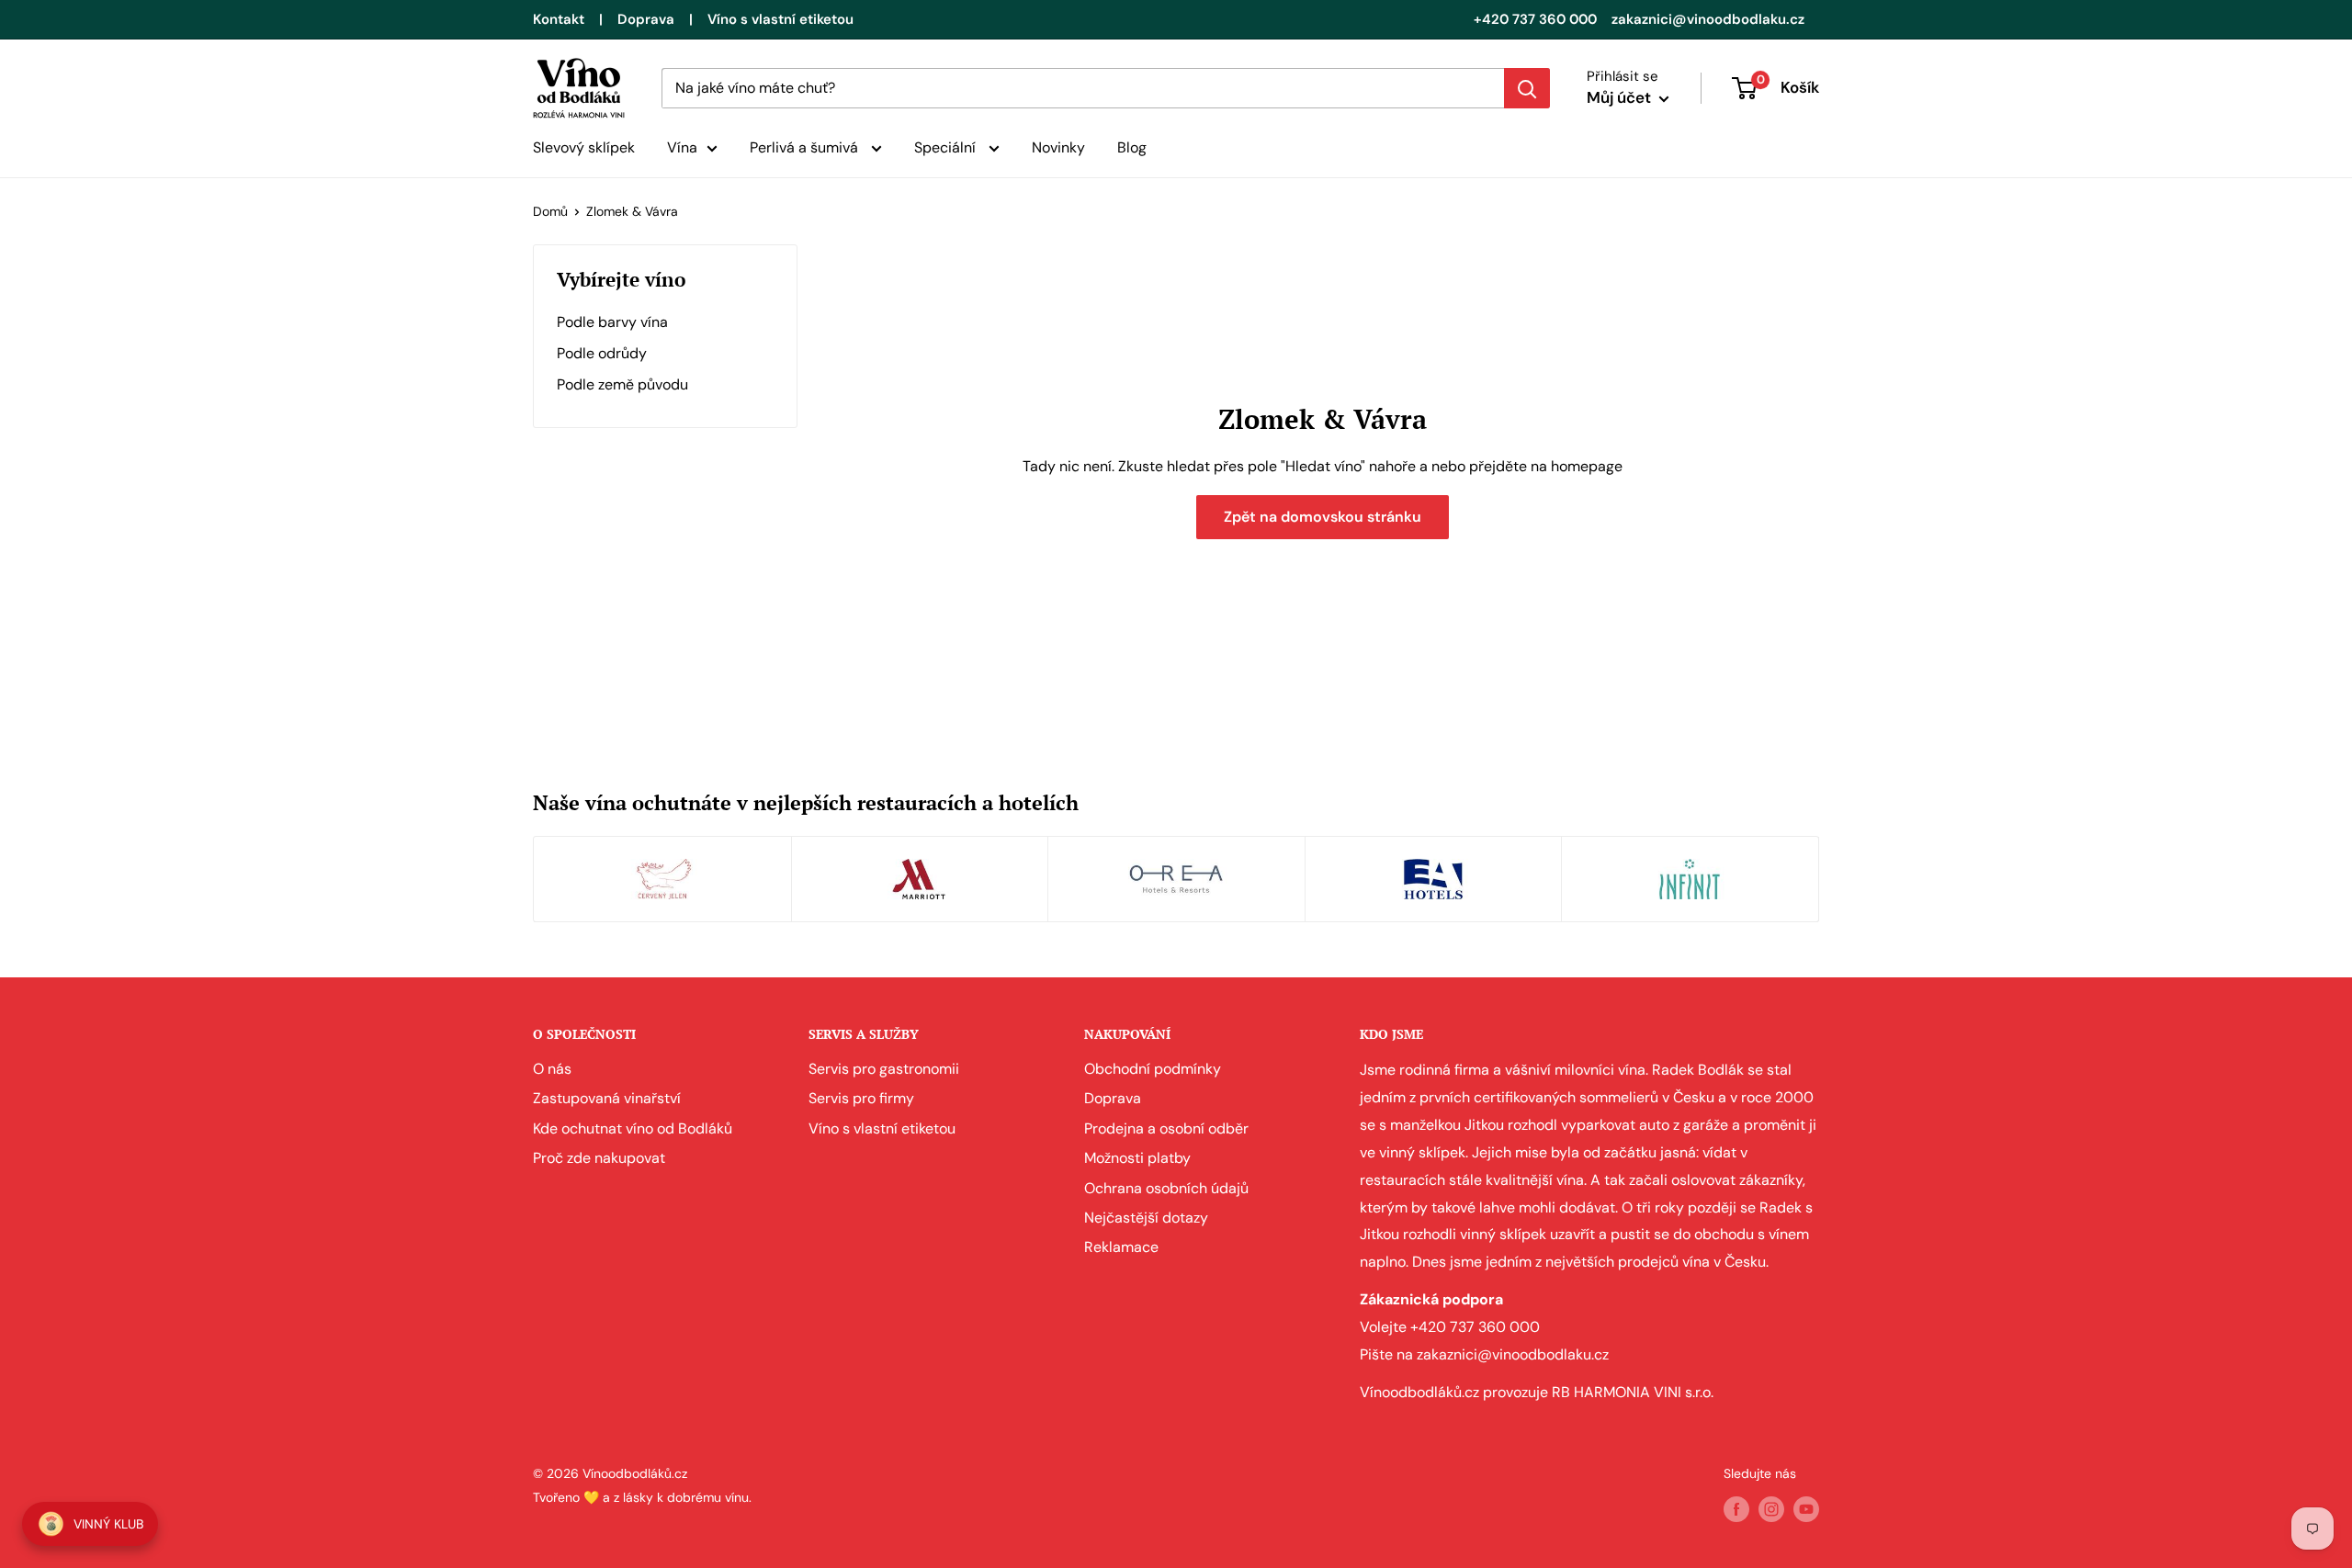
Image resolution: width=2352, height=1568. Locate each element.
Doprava (646, 19)
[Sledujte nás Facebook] (1736, 1509)
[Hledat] (1527, 88)
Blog (1132, 147)
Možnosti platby (1137, 1158)
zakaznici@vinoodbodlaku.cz (1708, 19)
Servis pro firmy (861, 1098)
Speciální (947, 147)
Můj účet (1621, 97)
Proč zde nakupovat (599, 1158)
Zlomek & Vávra (632, 211)
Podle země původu (622, 384)
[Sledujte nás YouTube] (1806, 1509)
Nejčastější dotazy (1146, 1218)
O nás (552, 1069)
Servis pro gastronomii (884, 1069)
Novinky (1058, 147)
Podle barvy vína (612, 322)
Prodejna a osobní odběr (1166, 1128)
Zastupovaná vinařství (607, 1098)
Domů (550, 211)
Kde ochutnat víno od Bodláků (633, 1128)
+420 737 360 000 (1535, 19)
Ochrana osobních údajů (1166, 1188)
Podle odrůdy (602, 353)
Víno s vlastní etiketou (780, 19)
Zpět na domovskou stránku (1323, 517)
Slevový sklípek (584, 147)
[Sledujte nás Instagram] (1771, 1509)
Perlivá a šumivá (806, 147)
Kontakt (559, 19)
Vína (682, 147)
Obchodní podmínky (1153, 1069)
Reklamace (1121, 1247)
